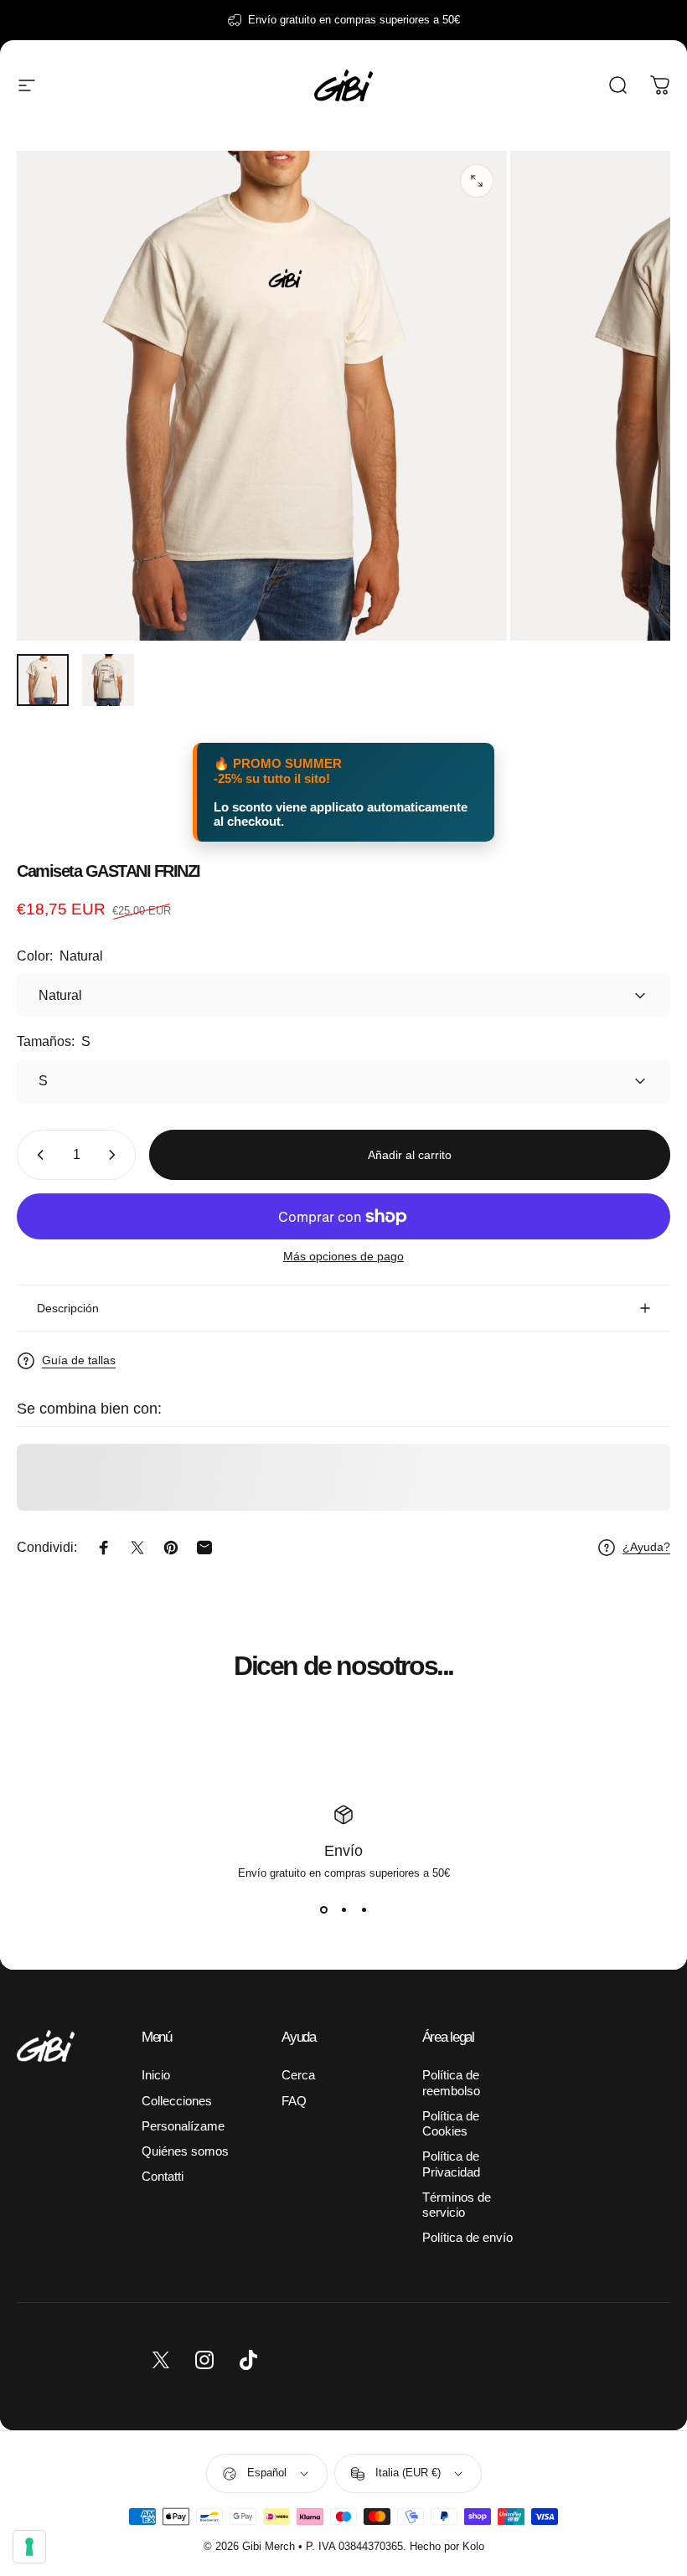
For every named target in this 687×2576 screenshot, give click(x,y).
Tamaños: (54, 1041)
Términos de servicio (457, 2205)
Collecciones (177, 2101)
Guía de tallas (79, 1360)
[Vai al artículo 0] (43, 680)
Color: (60, 956)
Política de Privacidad (451, 2164)
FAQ (294, 2101)
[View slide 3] (364, 1909)
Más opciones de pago (343, 1256)
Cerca (298, 2075)
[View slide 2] (343, 1909)
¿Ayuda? (646, 1547)
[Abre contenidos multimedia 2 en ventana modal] (477, 181)
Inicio (156, 2075)
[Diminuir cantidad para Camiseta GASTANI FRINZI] (37, 1155)
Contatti (163, 2177)
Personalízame (183, 2126)
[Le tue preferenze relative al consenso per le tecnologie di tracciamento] (29, 2547)
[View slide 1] (323, 1909)
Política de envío (467, 2238)
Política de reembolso (451, 2083)
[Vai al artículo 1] (108, 680)
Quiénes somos (185, 2151)
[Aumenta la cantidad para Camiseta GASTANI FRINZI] (116, 1155)
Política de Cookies (451, 2124)
